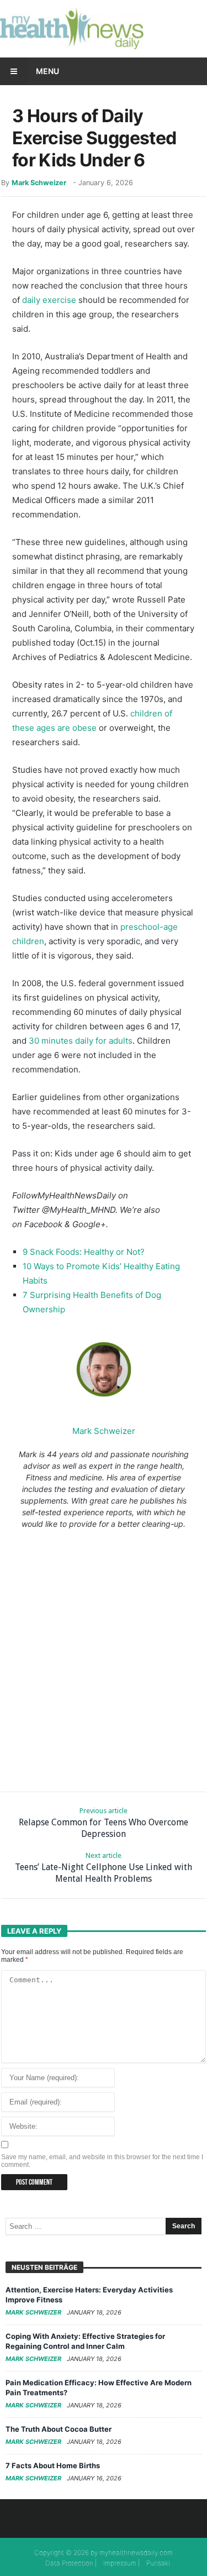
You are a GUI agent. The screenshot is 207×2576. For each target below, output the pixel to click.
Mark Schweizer (39, 183)
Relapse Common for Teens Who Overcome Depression (104, 1823)
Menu (47, 71)
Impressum (120, 2563)
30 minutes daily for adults (81, 1041)
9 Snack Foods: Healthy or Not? (84, 1252)
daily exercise (49, 300)
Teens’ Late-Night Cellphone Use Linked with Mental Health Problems (104, 1868)
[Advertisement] (104, 1658)
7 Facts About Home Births (53, 2465)
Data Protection (69, 2563)
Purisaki (158, 2563)
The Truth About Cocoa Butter (59, 2429)
